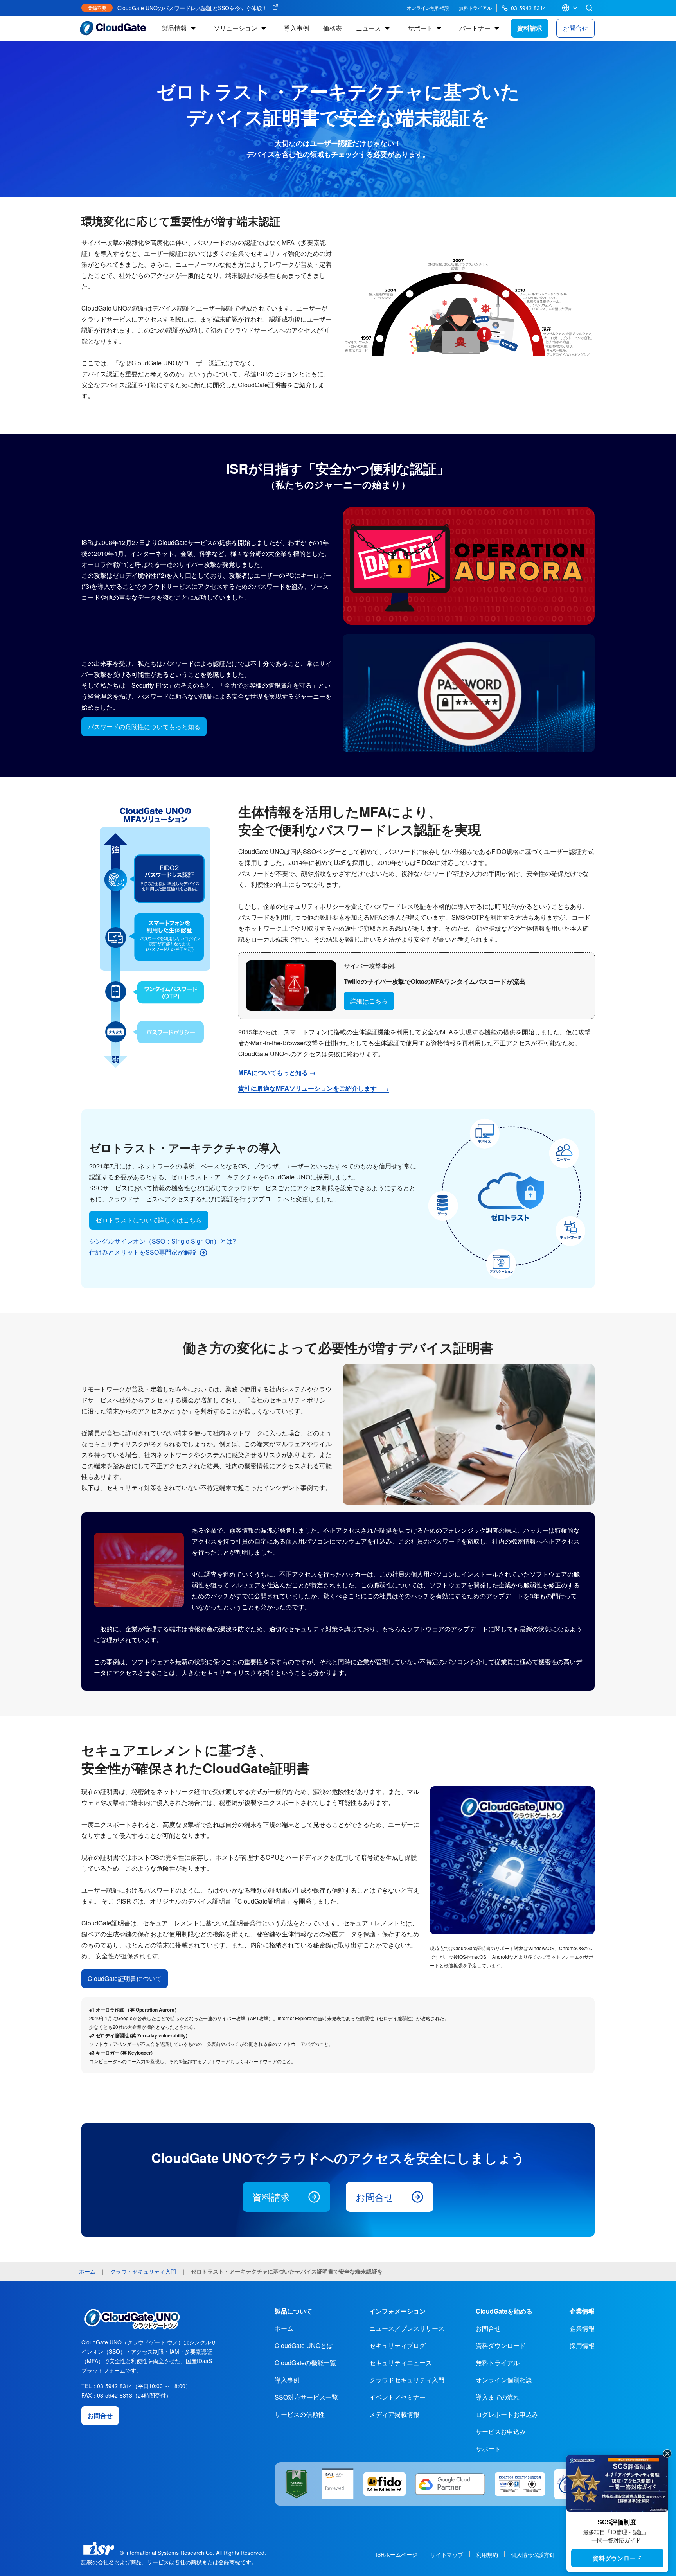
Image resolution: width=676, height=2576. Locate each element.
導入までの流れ (498, 2397)
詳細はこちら (369, 1001)
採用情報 (582, 2345)
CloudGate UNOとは (304, 2345)
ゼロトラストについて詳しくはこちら (149, 1220)
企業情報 (582, 2328)
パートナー (475, 28)
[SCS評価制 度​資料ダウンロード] (617, 2483)
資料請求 (530, 28)
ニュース (369, 28)
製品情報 (174, 28)
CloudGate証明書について (125, 1978)
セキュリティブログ (397, 2345)
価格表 (333, 28)
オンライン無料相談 (428, 8)
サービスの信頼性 (300, 2414)
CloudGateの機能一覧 (305, 2363)
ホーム (284, 2328)
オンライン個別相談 (504, 2380)
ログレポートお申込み (507, 2414)
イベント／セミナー (397, 2397)
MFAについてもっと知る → (277, 1072)
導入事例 (297, 28)
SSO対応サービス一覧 (306, 2397)
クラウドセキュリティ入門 (407, 2380)
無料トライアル (475, 8)
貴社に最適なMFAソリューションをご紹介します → (314, 1088)
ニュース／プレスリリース (407, 2328)
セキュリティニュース (401, 2363)
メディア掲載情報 (394, 2414)
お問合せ (575, 28)
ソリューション (236, 28)
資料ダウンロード (617, 2558)
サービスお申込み (501, 2431)
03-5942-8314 (529, 8)
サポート (420, 28)
